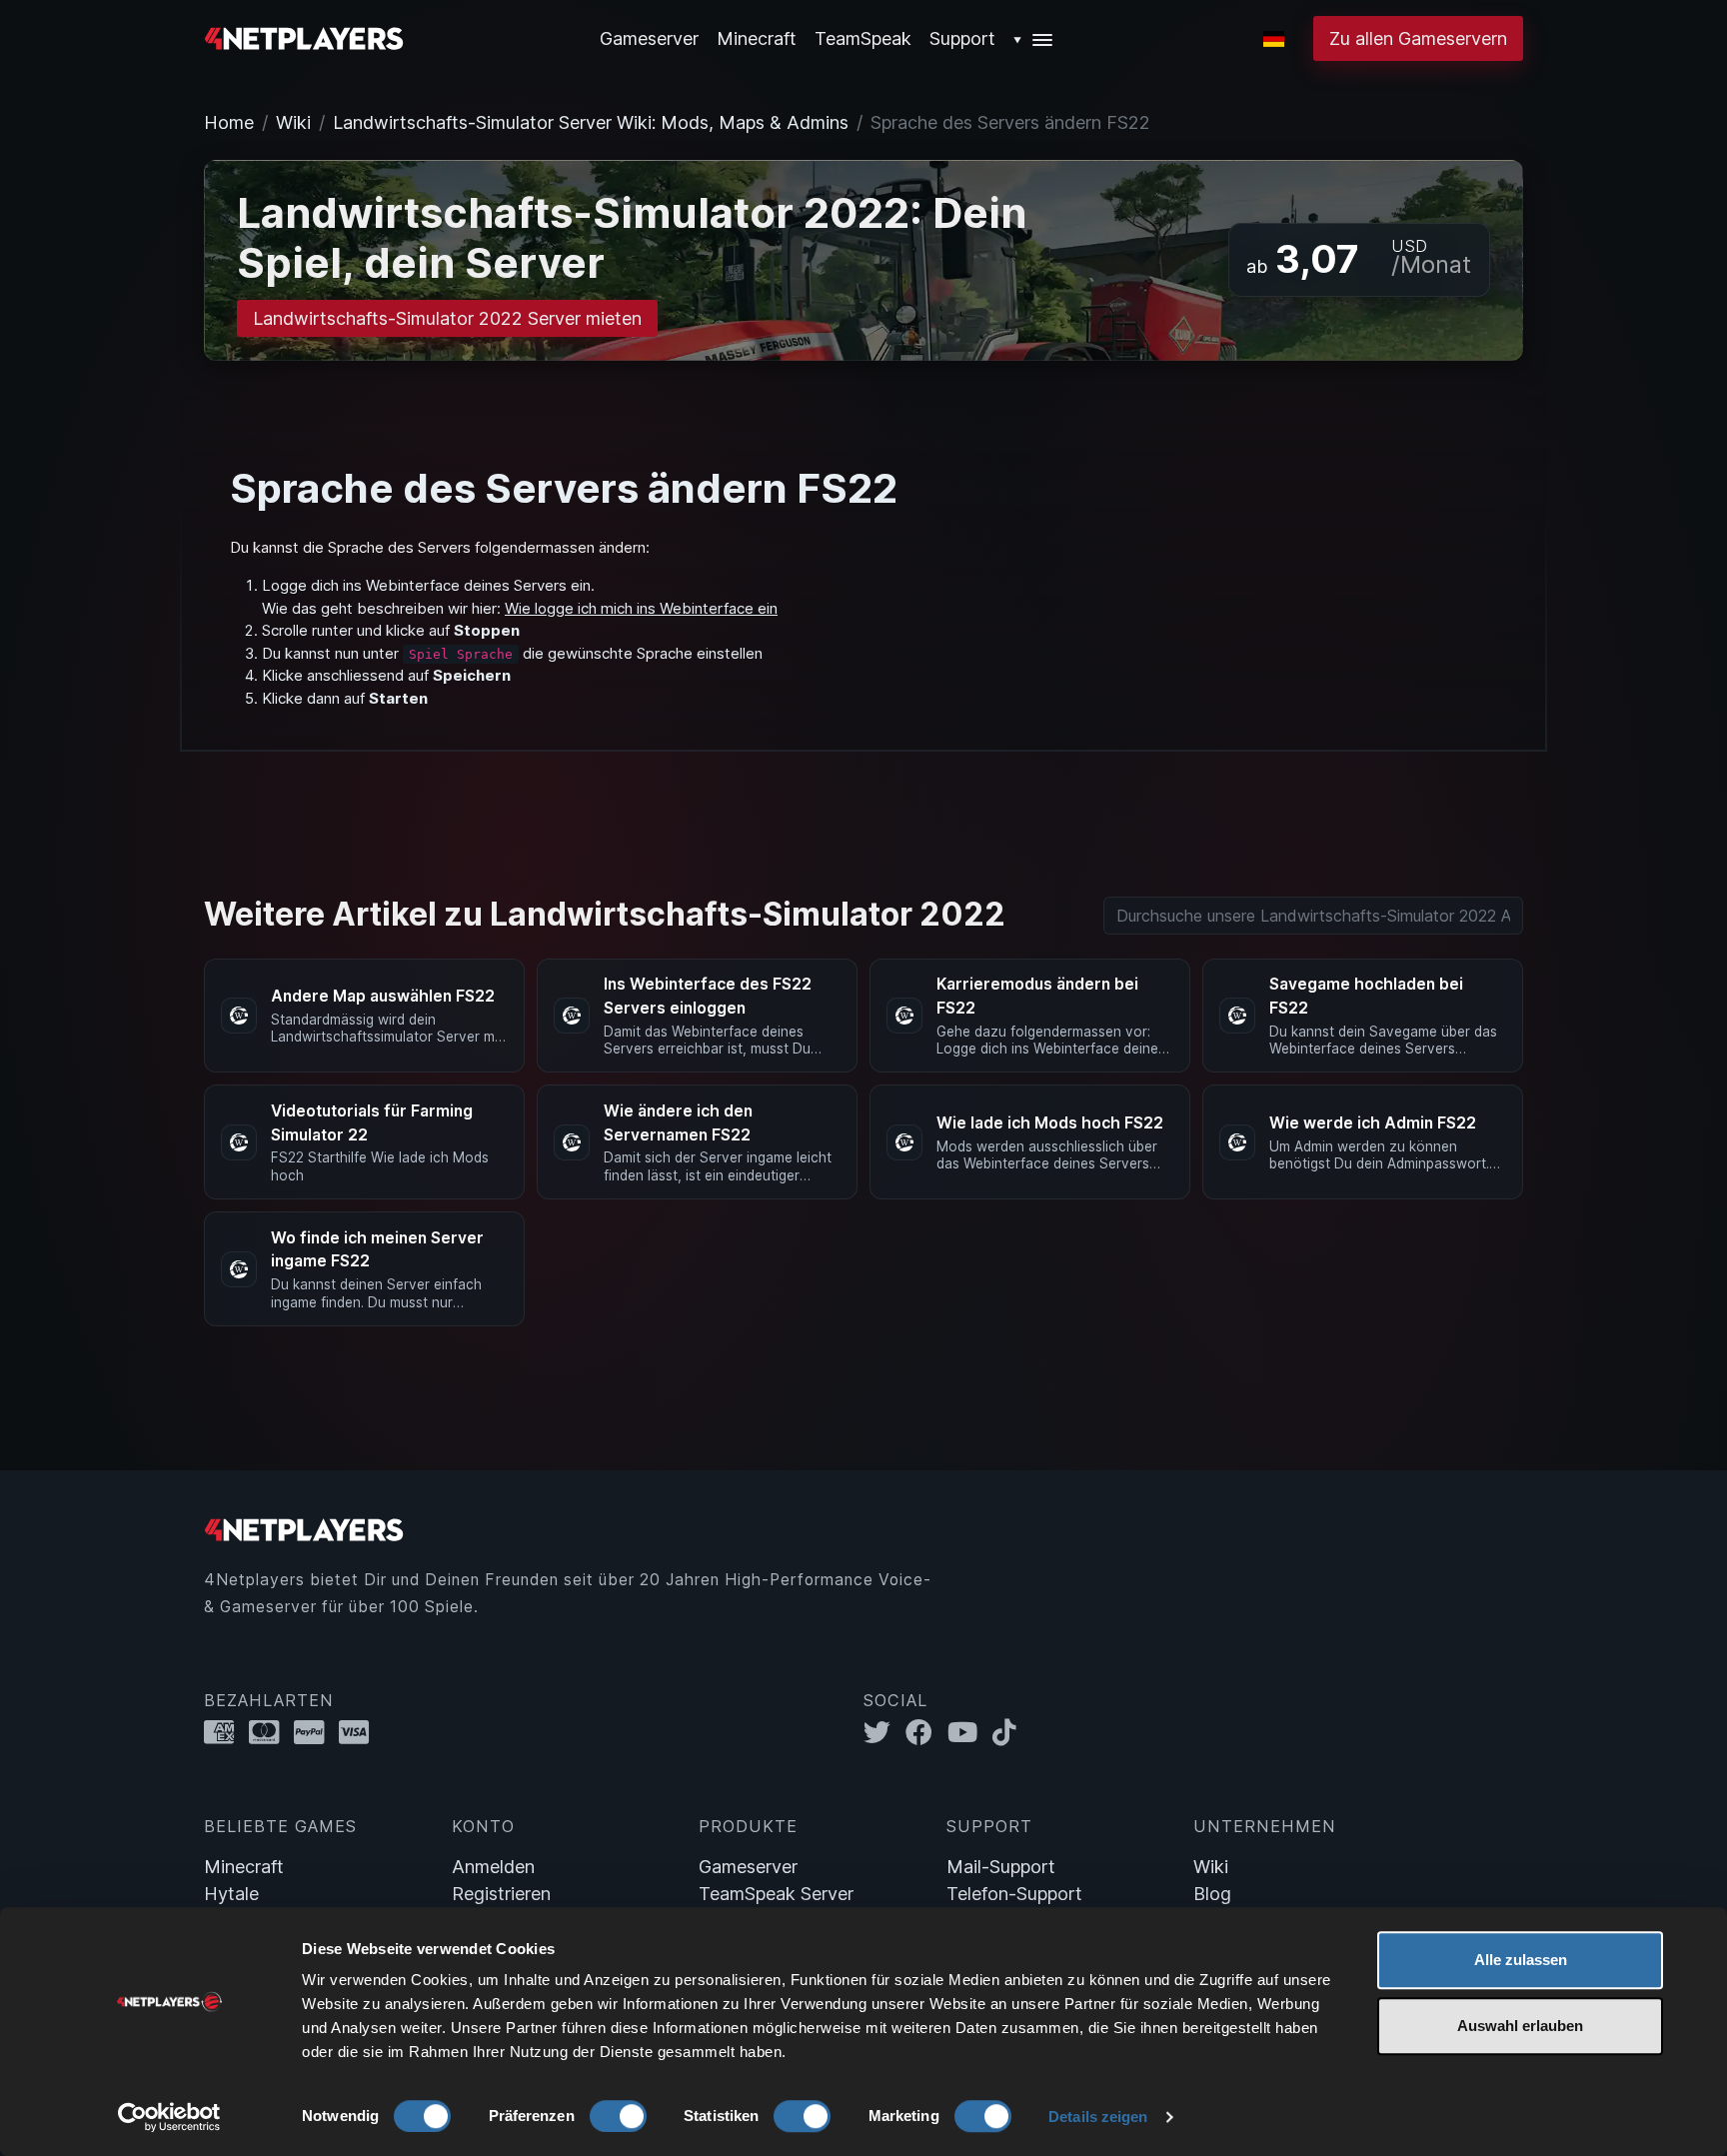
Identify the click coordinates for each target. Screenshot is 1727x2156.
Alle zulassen (1521, 1960)
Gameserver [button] (649, 38)
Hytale (231, 1894)
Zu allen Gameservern (1418, 38)
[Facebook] (926, 1732)
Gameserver (748, 1867)
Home (229, 122)
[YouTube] (970, 1732)
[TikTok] (1009, 1732)
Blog (1212, 1894)
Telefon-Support (1014, 1894)
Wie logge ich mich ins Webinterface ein (641, 608)
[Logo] (304, 36)
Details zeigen (1098, 2117)
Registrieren (501, 1894)
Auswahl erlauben (1520, 2026)
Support (962, 38)
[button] (1034, 38)
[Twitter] (884, 1732)
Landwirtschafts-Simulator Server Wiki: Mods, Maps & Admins (591, 122)
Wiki (293, 122)
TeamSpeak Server (776, 1894)
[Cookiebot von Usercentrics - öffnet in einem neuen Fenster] (169, 2117)
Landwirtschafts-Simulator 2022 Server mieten (447, 318)
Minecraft (757, 38)
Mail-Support (1001, 1867)
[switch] (618, 2116)
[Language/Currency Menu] (1274, 39)
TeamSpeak (863, 38)
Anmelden (493, 1867)
